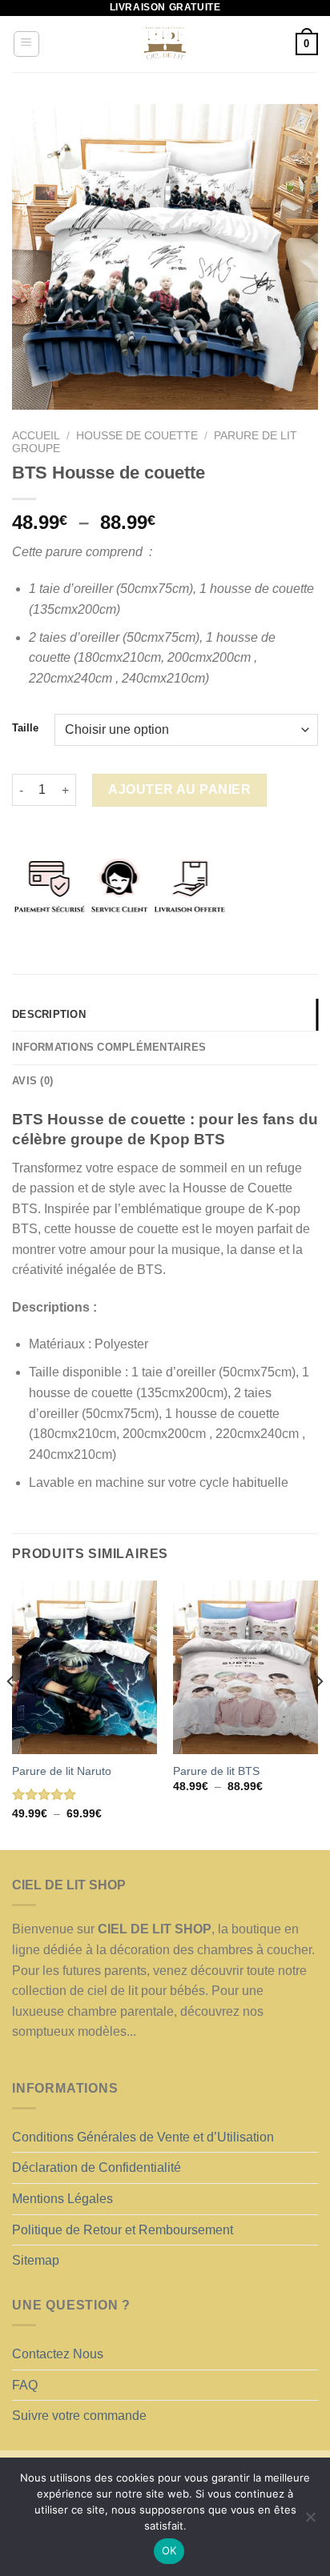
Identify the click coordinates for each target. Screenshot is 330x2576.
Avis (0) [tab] (32, 1081)
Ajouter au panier (179, 789)
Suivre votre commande (79, 2416)
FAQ (25, 2385)
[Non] (310, 2522)
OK (169, 2550)
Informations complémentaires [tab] (109, 1047)
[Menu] (27, 44)
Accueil (36, 436)
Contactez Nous (58, 2354)
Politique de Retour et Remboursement (123, 2230)
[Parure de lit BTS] (245, 1667)
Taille (25, 728)
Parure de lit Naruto (62, 1771)
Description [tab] (49, 1014)
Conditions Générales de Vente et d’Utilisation (143, 2137)
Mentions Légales (62, 2199)
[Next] (319, 1714)
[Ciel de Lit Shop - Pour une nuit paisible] (165, 44)
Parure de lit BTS (216, 1771)
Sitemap (36, 2260)
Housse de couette (137, 436)
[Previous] (11, 1714)
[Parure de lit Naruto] (85, 1667)
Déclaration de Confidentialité (97, 2167)
